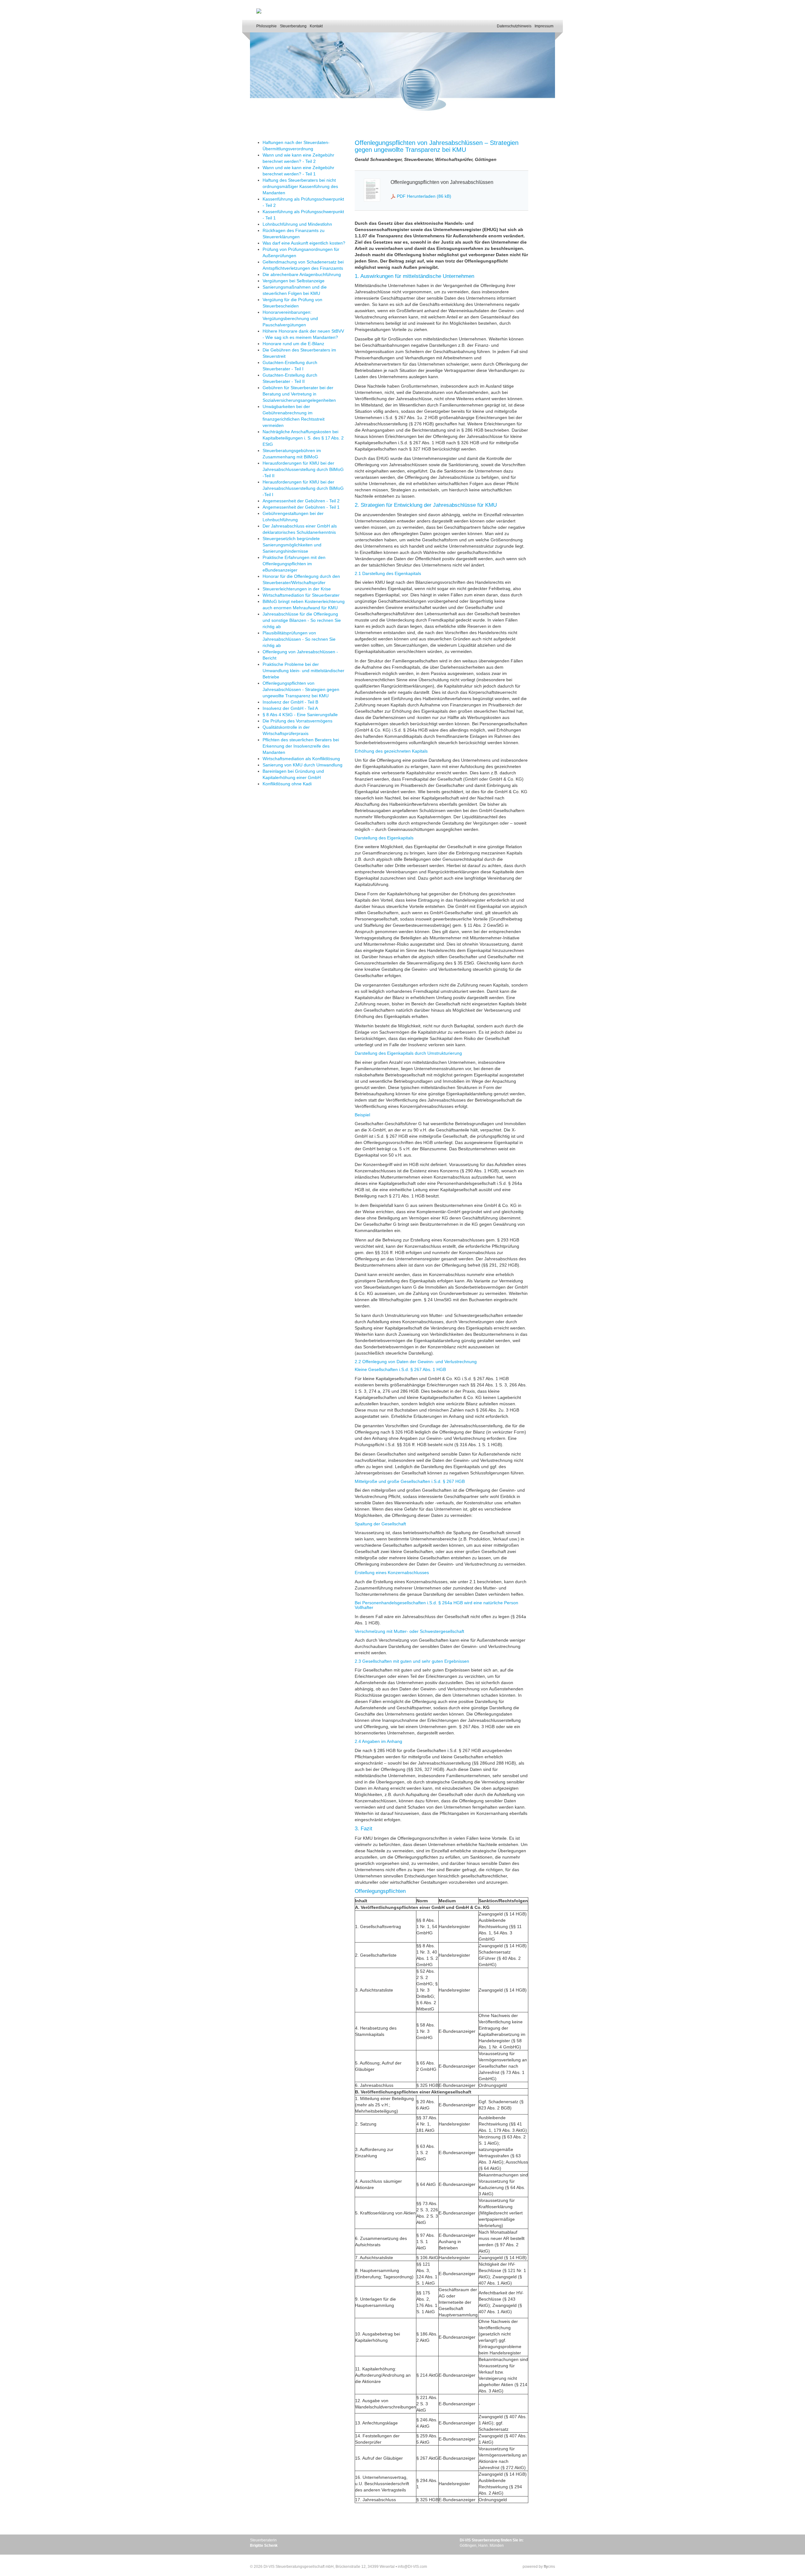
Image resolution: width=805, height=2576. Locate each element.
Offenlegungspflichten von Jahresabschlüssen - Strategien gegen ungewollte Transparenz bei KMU (301, 689)
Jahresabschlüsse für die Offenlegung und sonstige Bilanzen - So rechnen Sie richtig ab (302, 620)
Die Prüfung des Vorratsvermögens (297, 721)
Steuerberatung (293, 26)
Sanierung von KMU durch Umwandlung (303, 765)
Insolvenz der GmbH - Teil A (290, 708)
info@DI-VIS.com (412, 2567)
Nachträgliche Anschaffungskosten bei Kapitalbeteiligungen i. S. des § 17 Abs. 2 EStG (303, 438)
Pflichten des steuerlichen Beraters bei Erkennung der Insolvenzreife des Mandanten (301, 746)
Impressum (544, 26)
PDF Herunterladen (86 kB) (424, 196)
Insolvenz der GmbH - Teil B (290, 702)
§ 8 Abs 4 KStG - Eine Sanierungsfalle (300, 715)
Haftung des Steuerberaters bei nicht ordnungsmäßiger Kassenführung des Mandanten (300, 186)
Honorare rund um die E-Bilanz (293, 344)
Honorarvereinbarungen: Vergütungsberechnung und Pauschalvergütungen (290, 318)
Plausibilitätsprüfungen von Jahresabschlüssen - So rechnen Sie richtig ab (299, 639)
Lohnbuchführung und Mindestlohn (297, 224)
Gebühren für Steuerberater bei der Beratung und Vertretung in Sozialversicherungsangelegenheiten (299, 394)
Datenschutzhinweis (514, 26)
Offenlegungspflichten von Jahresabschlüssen (442, 182)
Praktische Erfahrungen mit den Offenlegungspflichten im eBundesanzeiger (294, 564)
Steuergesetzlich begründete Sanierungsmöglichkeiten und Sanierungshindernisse (292, 545)
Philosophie (266, 26)
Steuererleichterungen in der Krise (297, 589)
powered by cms (539, 2567)
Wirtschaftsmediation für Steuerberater (301, 595)
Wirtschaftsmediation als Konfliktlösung (301, 759)
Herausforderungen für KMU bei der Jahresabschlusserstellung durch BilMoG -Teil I (303, 488)
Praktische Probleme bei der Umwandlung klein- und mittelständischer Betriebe (303, 671)
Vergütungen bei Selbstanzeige (294, 281)
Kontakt (316, 26)
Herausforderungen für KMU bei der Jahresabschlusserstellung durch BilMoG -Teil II (303, 469)
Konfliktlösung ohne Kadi (287, 784)
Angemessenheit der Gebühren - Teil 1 (301, 507)
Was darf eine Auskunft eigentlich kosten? (304, 243)
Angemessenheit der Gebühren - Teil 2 (301, 501)
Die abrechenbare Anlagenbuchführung (302, 274)
